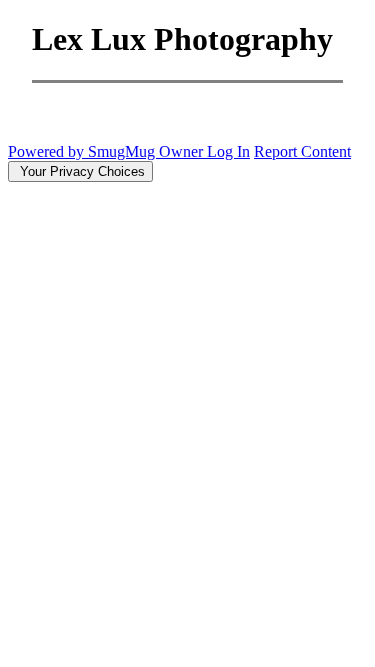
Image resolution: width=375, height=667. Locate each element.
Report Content (302, 151)
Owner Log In (204, 151)
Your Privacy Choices (80, 171)
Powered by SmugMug (83, 151)
